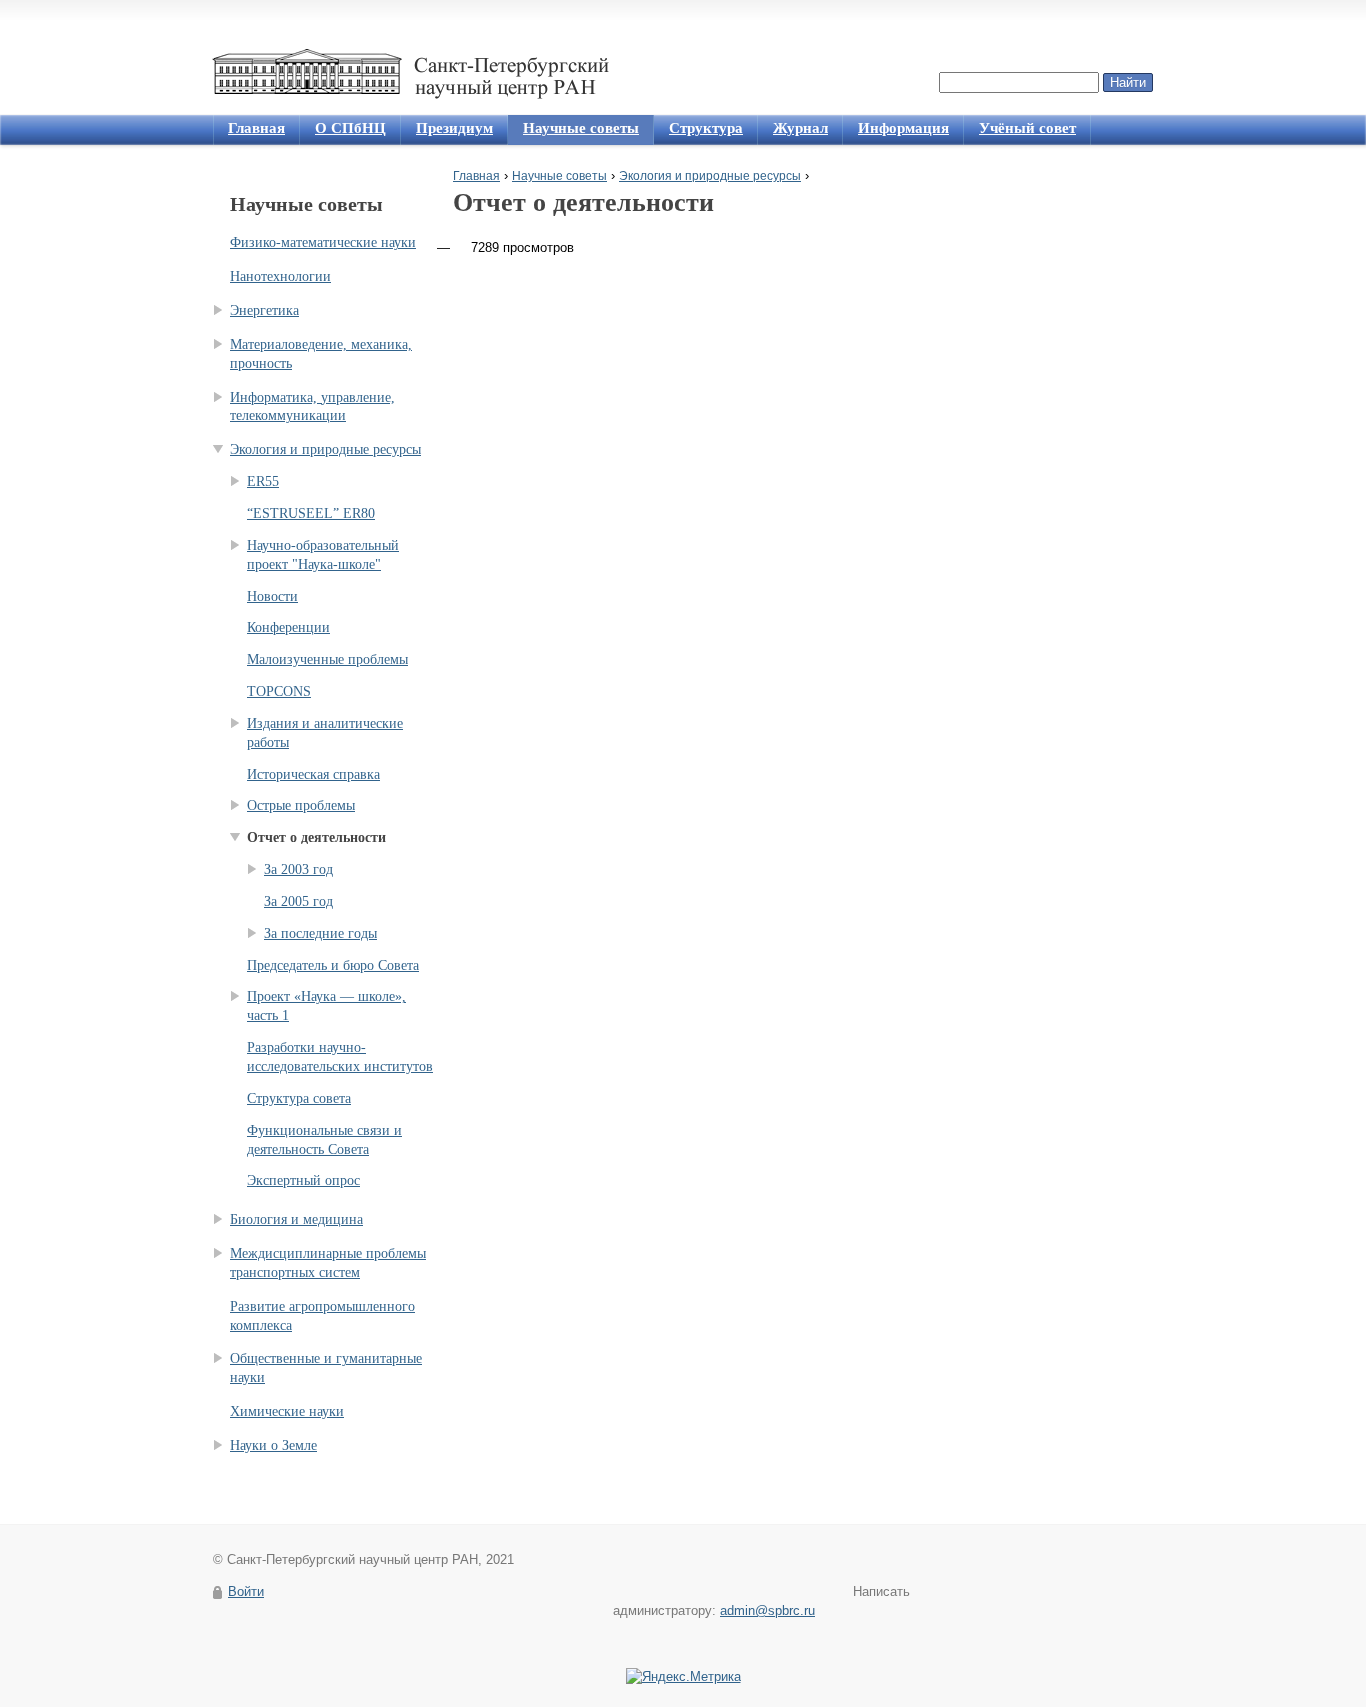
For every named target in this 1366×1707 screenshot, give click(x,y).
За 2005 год (298, 901)
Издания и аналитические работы (325, 733)
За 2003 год (298, 869)
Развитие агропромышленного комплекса (322, 1316)
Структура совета (299, 1098)
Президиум (454, 128)
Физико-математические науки (323, 242)
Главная (256, 128)
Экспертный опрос (303, 1180)
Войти (246, 1591)
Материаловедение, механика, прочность (321, 354)
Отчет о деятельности (316, 837)
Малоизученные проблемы (327, 659)
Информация (903, 128)
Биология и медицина (296, 1219)
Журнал (800, 128)
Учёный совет (1027, 128)
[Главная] (415, 74)
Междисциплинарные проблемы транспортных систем (328, 1263)
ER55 (263, 481)
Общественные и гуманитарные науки (326, 1368)
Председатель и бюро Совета (333, 965)
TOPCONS (279, 691)
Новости (272, 596)
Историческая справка (313, 774)
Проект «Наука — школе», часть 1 (326, 1006)
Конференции (288, 627)
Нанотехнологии (280, 276)
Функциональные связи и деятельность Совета (324, 1140)
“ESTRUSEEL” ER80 (311, 513)
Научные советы (581, 128)
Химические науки (287, 1411)
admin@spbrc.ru (767, 1610)
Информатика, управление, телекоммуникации (312, 407)
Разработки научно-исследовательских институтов (340, 1057)
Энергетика (264, 310)
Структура (706, 128)
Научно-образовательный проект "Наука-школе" (323, 555)
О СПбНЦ (350, 128)
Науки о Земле (273, 1445)
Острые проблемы (301, 805)
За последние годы (320, 933)
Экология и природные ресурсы (710, 176)
